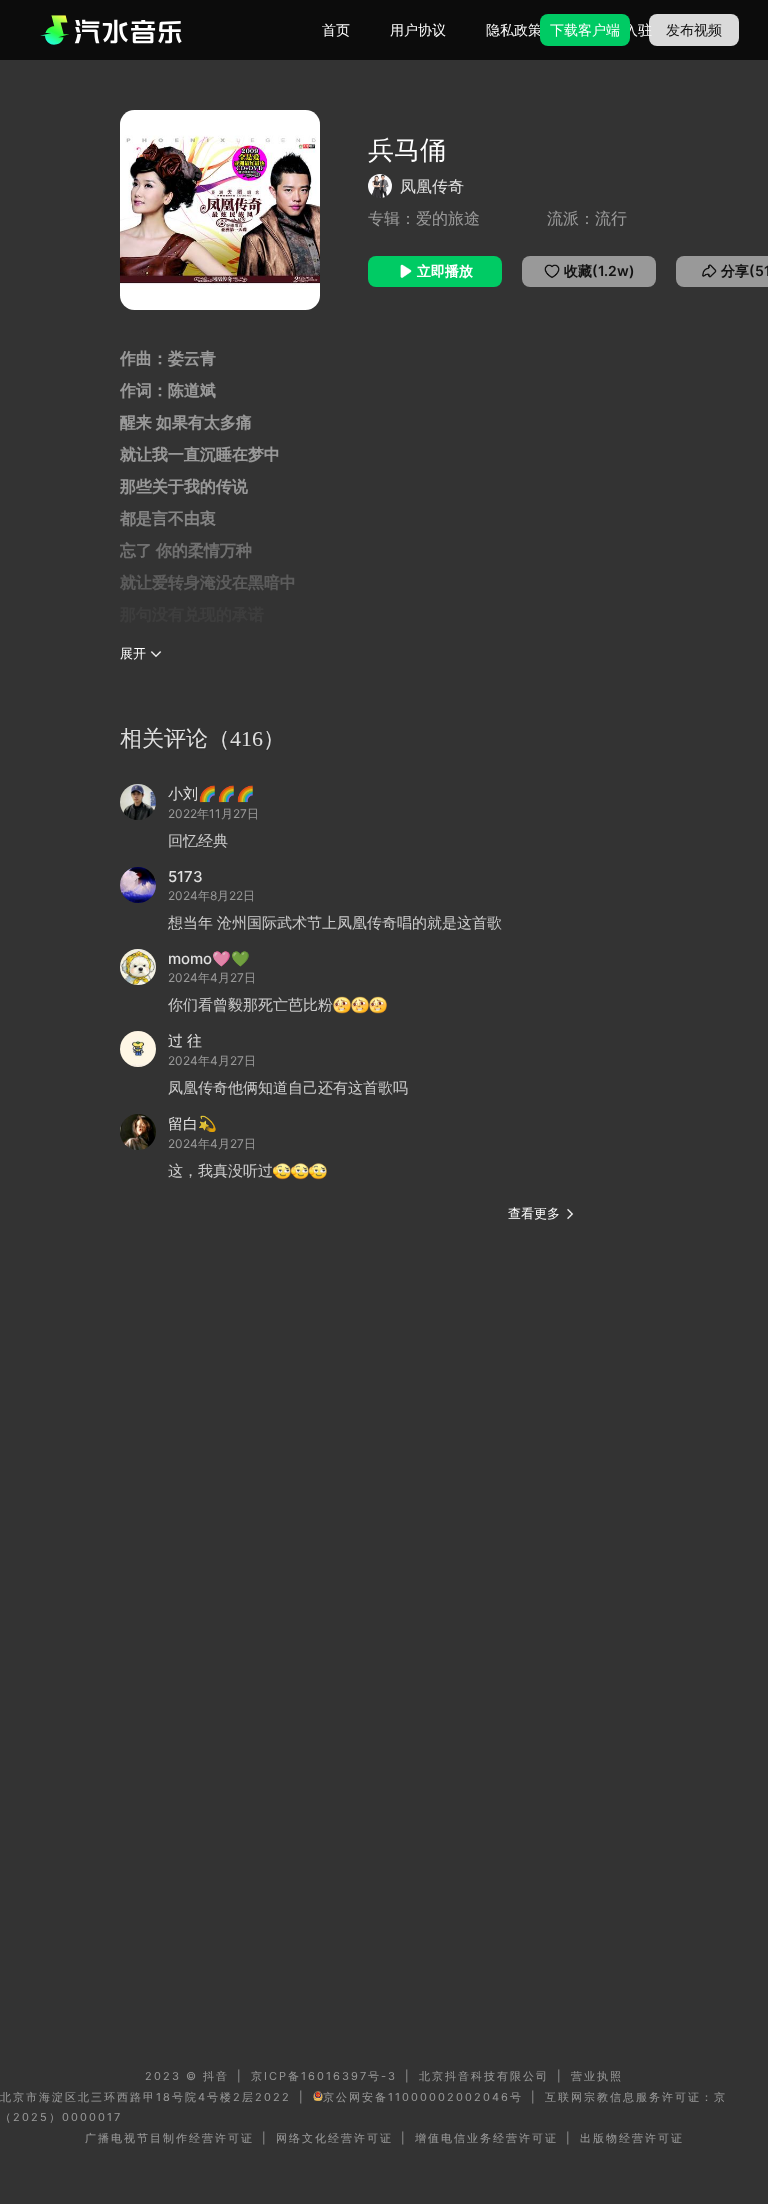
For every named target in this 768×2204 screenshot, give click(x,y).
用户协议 (418, 29)
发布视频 (694, 29)
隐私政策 (514, 29)
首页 (336, 29)
